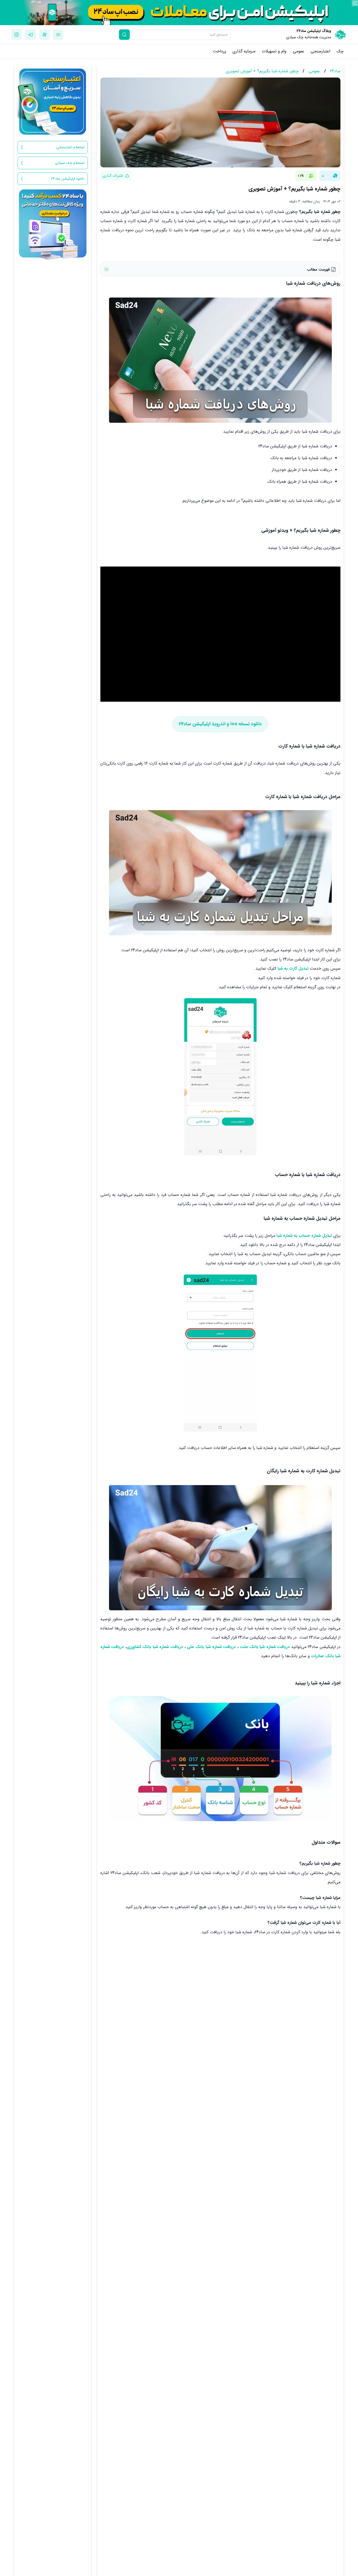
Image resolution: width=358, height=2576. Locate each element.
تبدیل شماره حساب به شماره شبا (304, 1236)
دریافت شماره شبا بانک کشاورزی (155, 1647)
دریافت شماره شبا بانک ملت (265, 1647)
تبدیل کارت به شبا (292, 968)
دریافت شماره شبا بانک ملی (211, 1647)
